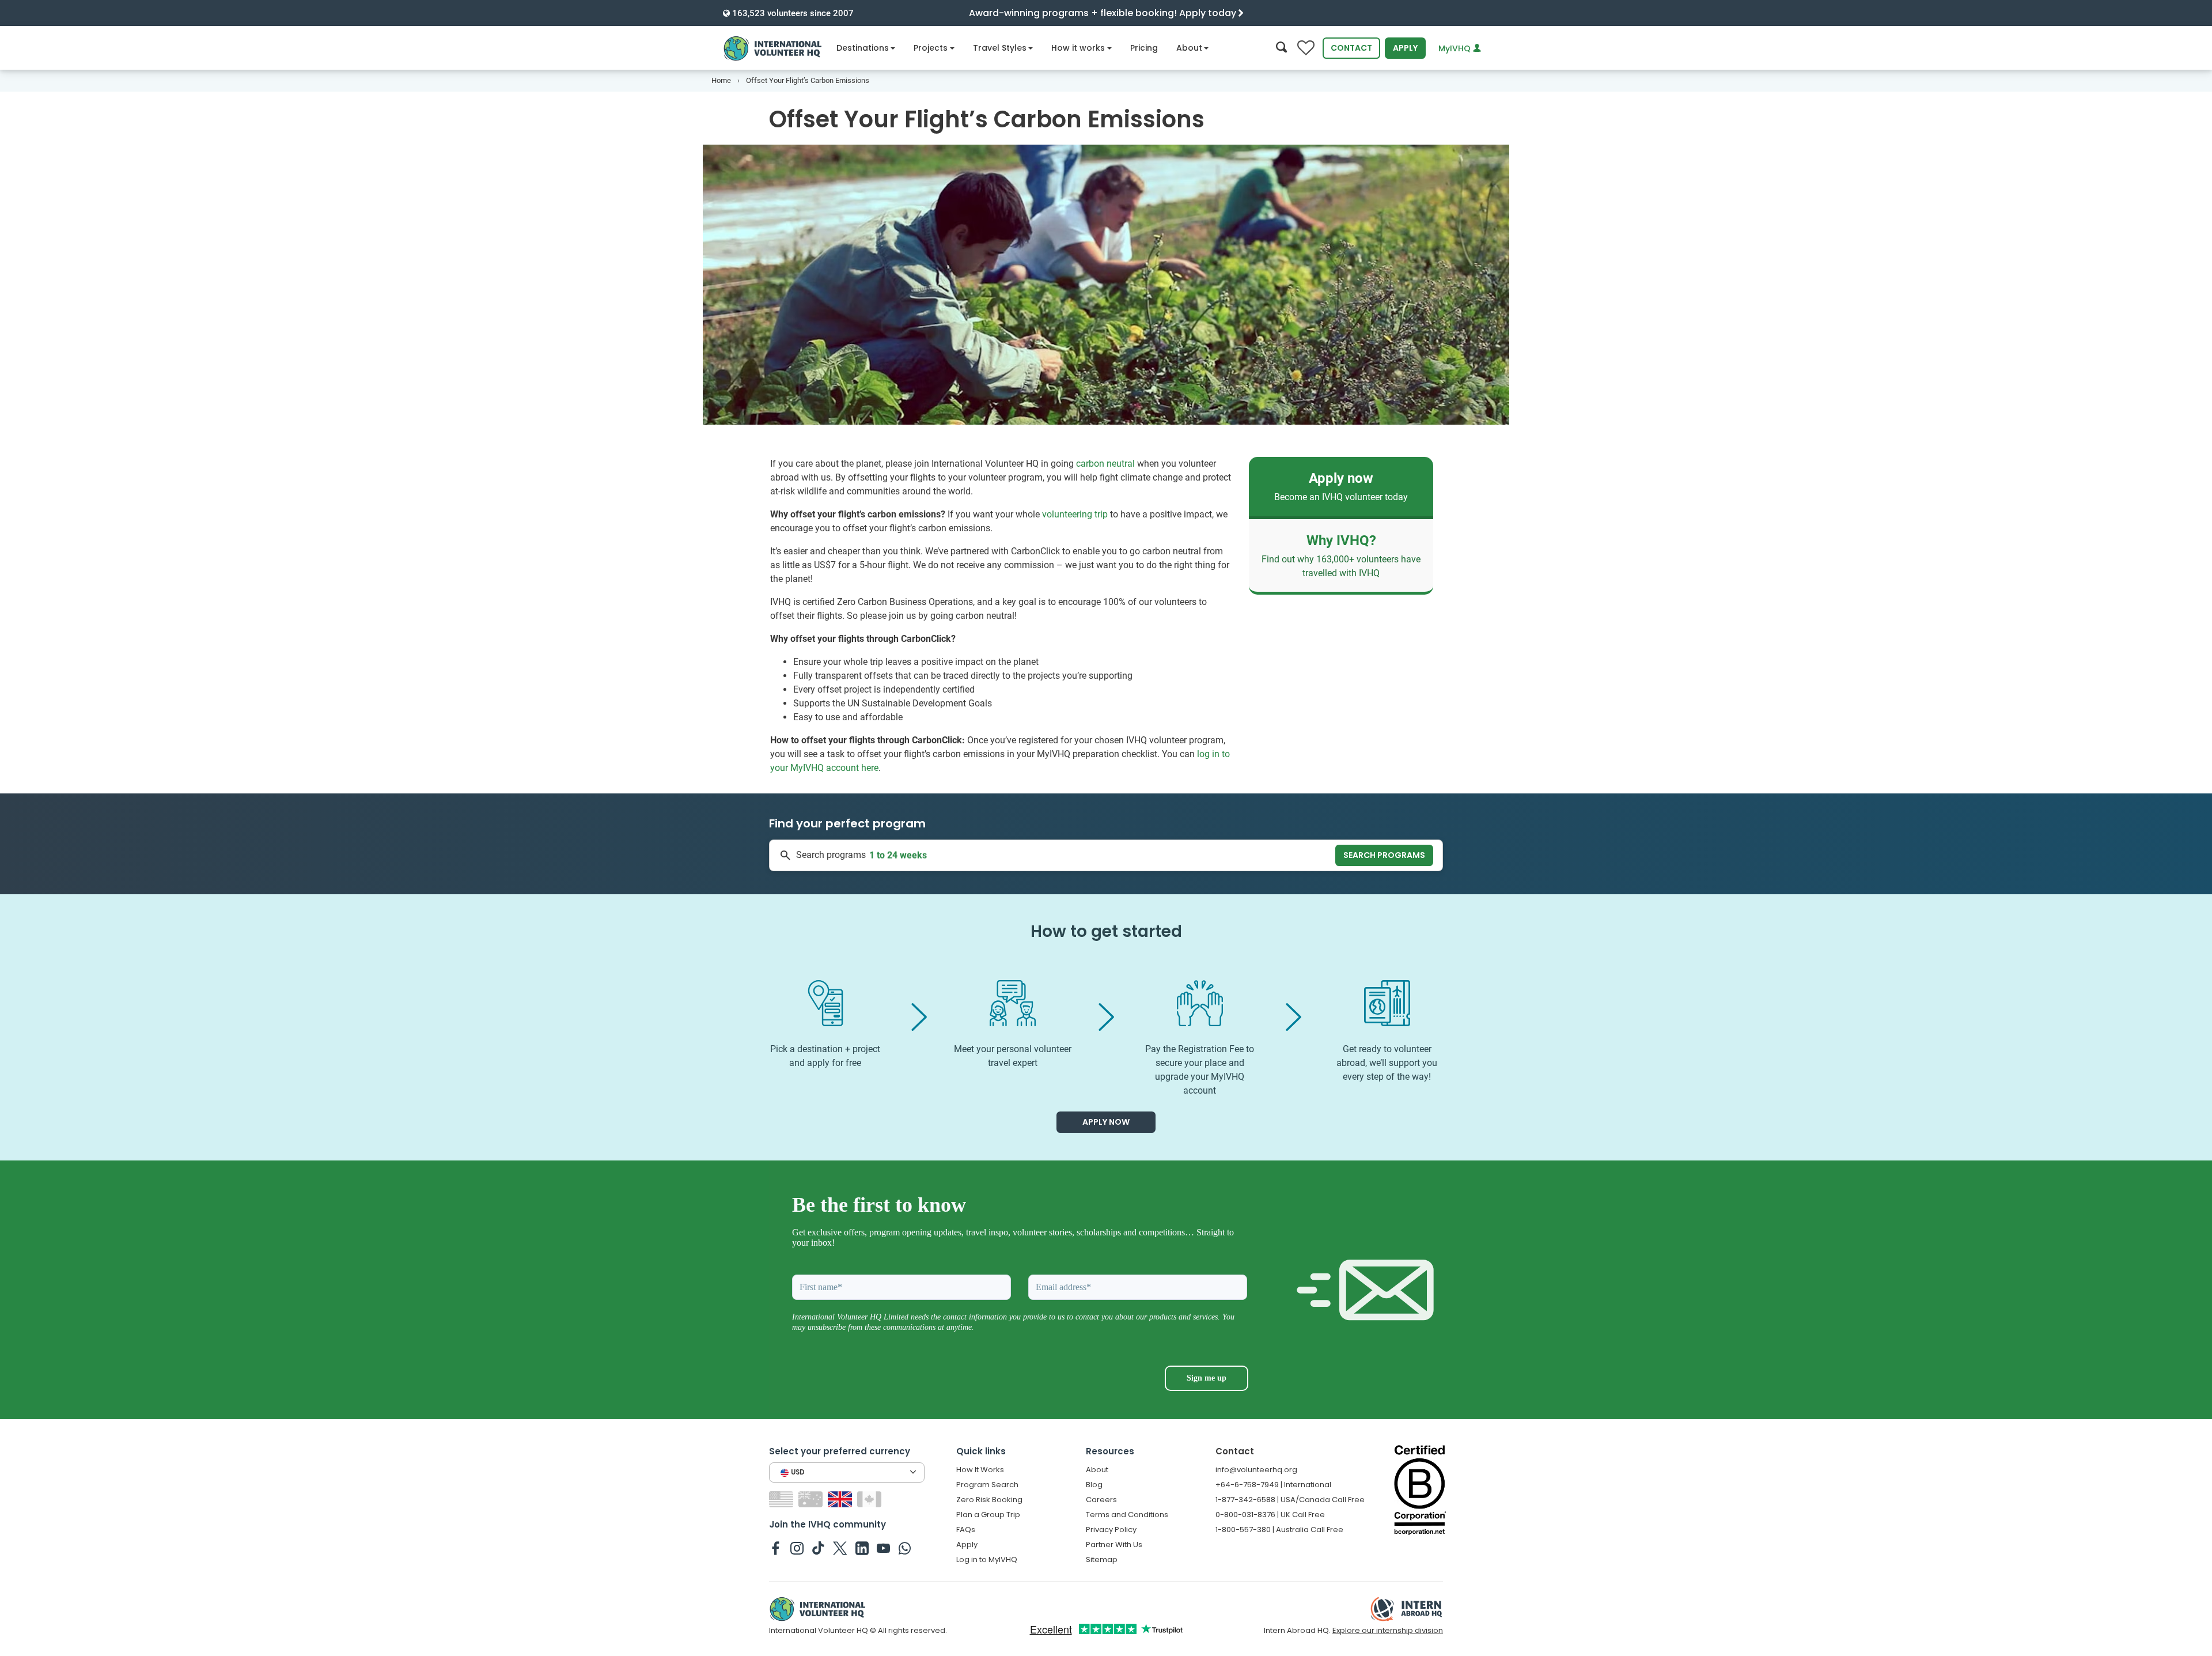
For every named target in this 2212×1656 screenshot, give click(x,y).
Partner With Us (1114, 1545)
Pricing (1144, 48)
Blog (1094, 1485)
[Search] (1281, 48)
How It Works (980, 1470)
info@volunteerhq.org (1256, 1470)
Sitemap (1102, 1559)
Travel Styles (1000, 48)
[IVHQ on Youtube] (883, 1548)
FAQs (966, 1530)
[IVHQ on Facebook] (776, 1548)
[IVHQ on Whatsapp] (905, 1548)
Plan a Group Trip (988, 1515)
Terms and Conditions (1127, 1515)
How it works (1078, 48)
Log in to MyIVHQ (987, 1559)
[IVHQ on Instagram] (797, 1548)
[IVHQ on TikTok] (818, 1548)
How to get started (1106, 931)
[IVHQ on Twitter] (840, 1548)
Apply (1405, 48)
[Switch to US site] (783, 1498)
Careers (1101, 1500)
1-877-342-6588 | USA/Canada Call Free (1290, 1500)
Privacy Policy (1111, 1530)
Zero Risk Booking (989, 1500)
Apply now (1106, 1122)
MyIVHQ (1456, 48)
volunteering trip (1075, 514)
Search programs (1384, 855)
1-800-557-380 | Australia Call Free (1279, 1530)
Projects (931, 48)
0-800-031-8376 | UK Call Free (1270, 1515)
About (1189, 48)
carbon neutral (1105, 464)
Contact (1351, 48)
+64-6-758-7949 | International (1273, 1485)
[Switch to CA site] (871, 1498)
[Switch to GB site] (841, 1498)
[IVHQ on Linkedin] (862, 1548)
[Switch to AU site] (812, 1498)
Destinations (863, 48)
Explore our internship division (1388, 1630)
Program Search (987, 1485)
